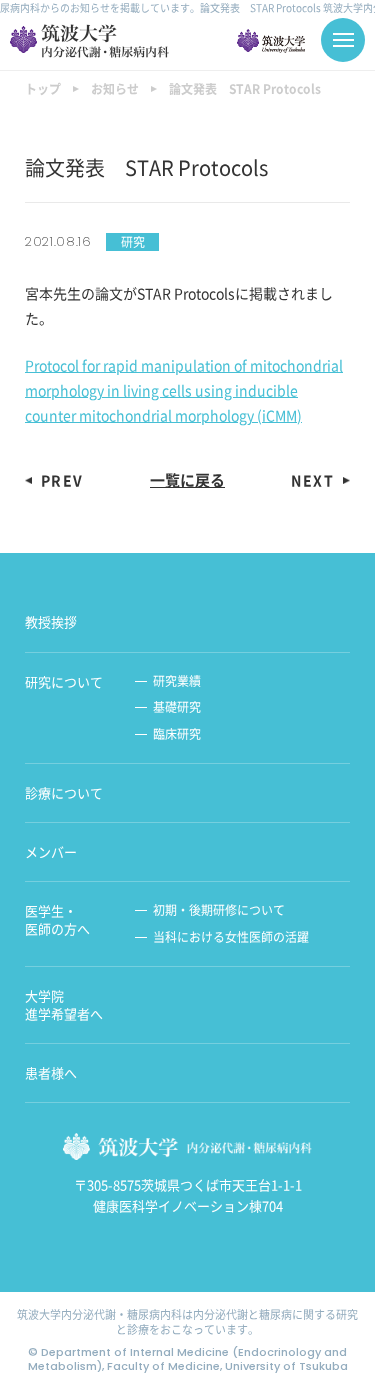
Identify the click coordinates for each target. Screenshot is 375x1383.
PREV (62, 480)
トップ (43, 89)
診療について (64, 793)
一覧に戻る (187, 480)
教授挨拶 (51, 622)
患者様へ (51, 1073)
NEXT (312, 480)
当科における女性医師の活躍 (231, 937)
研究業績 (177, 681)
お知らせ (115, 89)
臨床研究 (177, 734)
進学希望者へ (64, 1005)
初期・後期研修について (219, 910)
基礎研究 (177, 707)
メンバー (51, 852)
